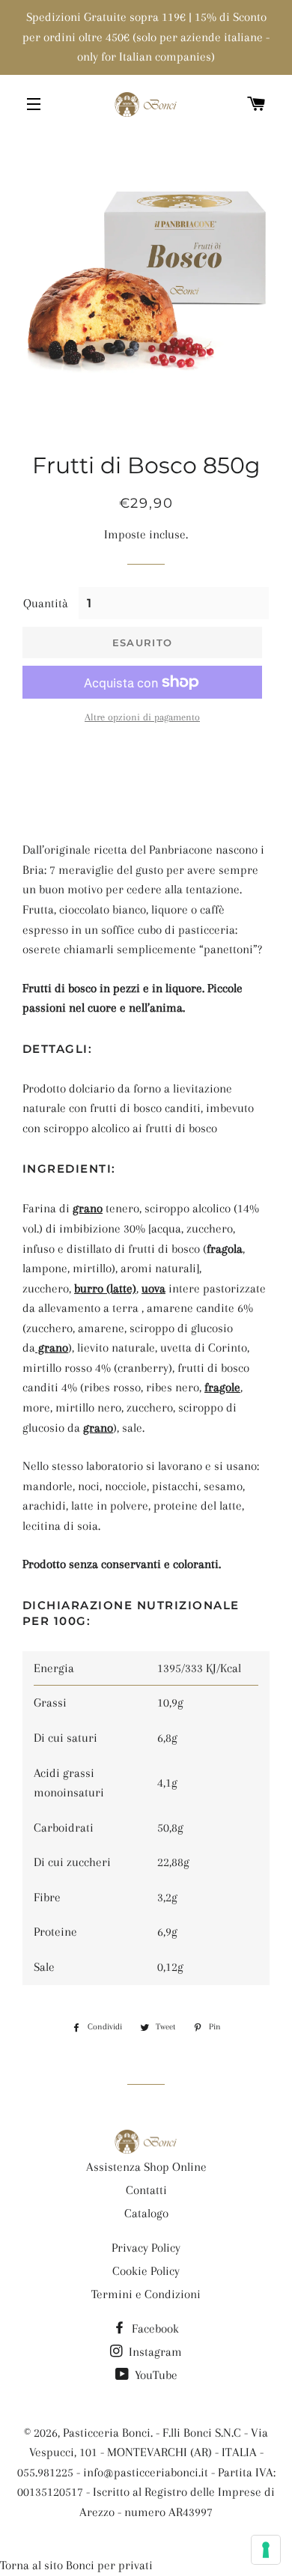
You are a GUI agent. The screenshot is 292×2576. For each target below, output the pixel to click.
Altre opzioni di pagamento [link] (142, 717)
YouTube (155, 2375)
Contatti (146, 2190)
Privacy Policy (146, 2248)
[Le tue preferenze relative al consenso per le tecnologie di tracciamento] (266, 2550)
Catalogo (146, 2213)
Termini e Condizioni (146, 2294)
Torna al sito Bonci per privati (76, 2565)
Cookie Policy (146, 2271)
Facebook (154, 2329)
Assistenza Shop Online (146, 2167)
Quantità (46, 603)
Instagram (154, 2352)
